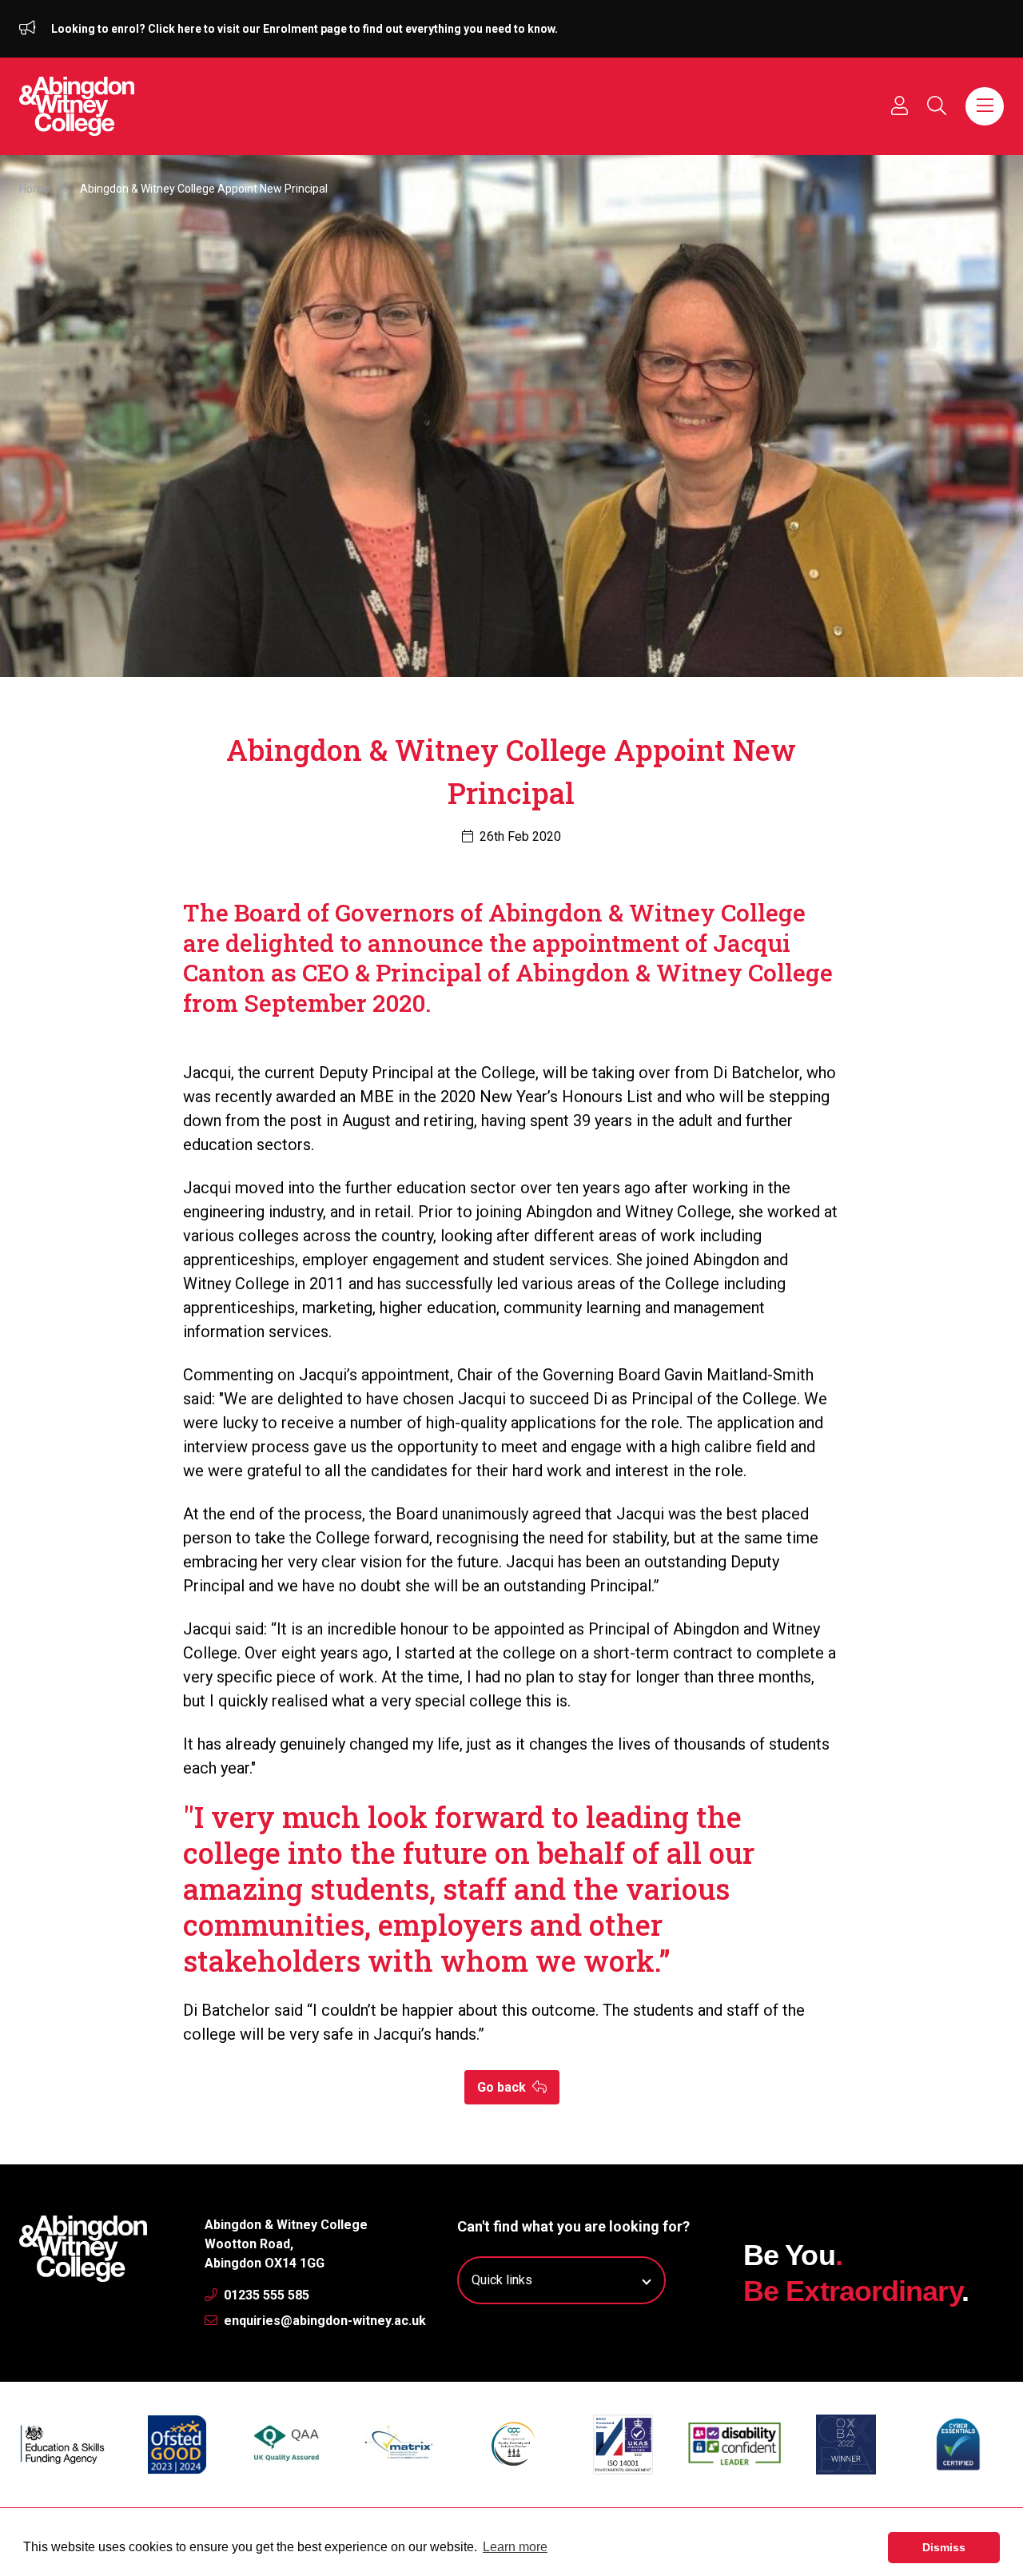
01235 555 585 (265, 2295)
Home (34, 189)
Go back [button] (503, 2087)
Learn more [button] (515, 2547)
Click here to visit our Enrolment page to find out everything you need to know (351, 29)
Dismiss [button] (944, 2547)
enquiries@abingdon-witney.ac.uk (323, 2321)
